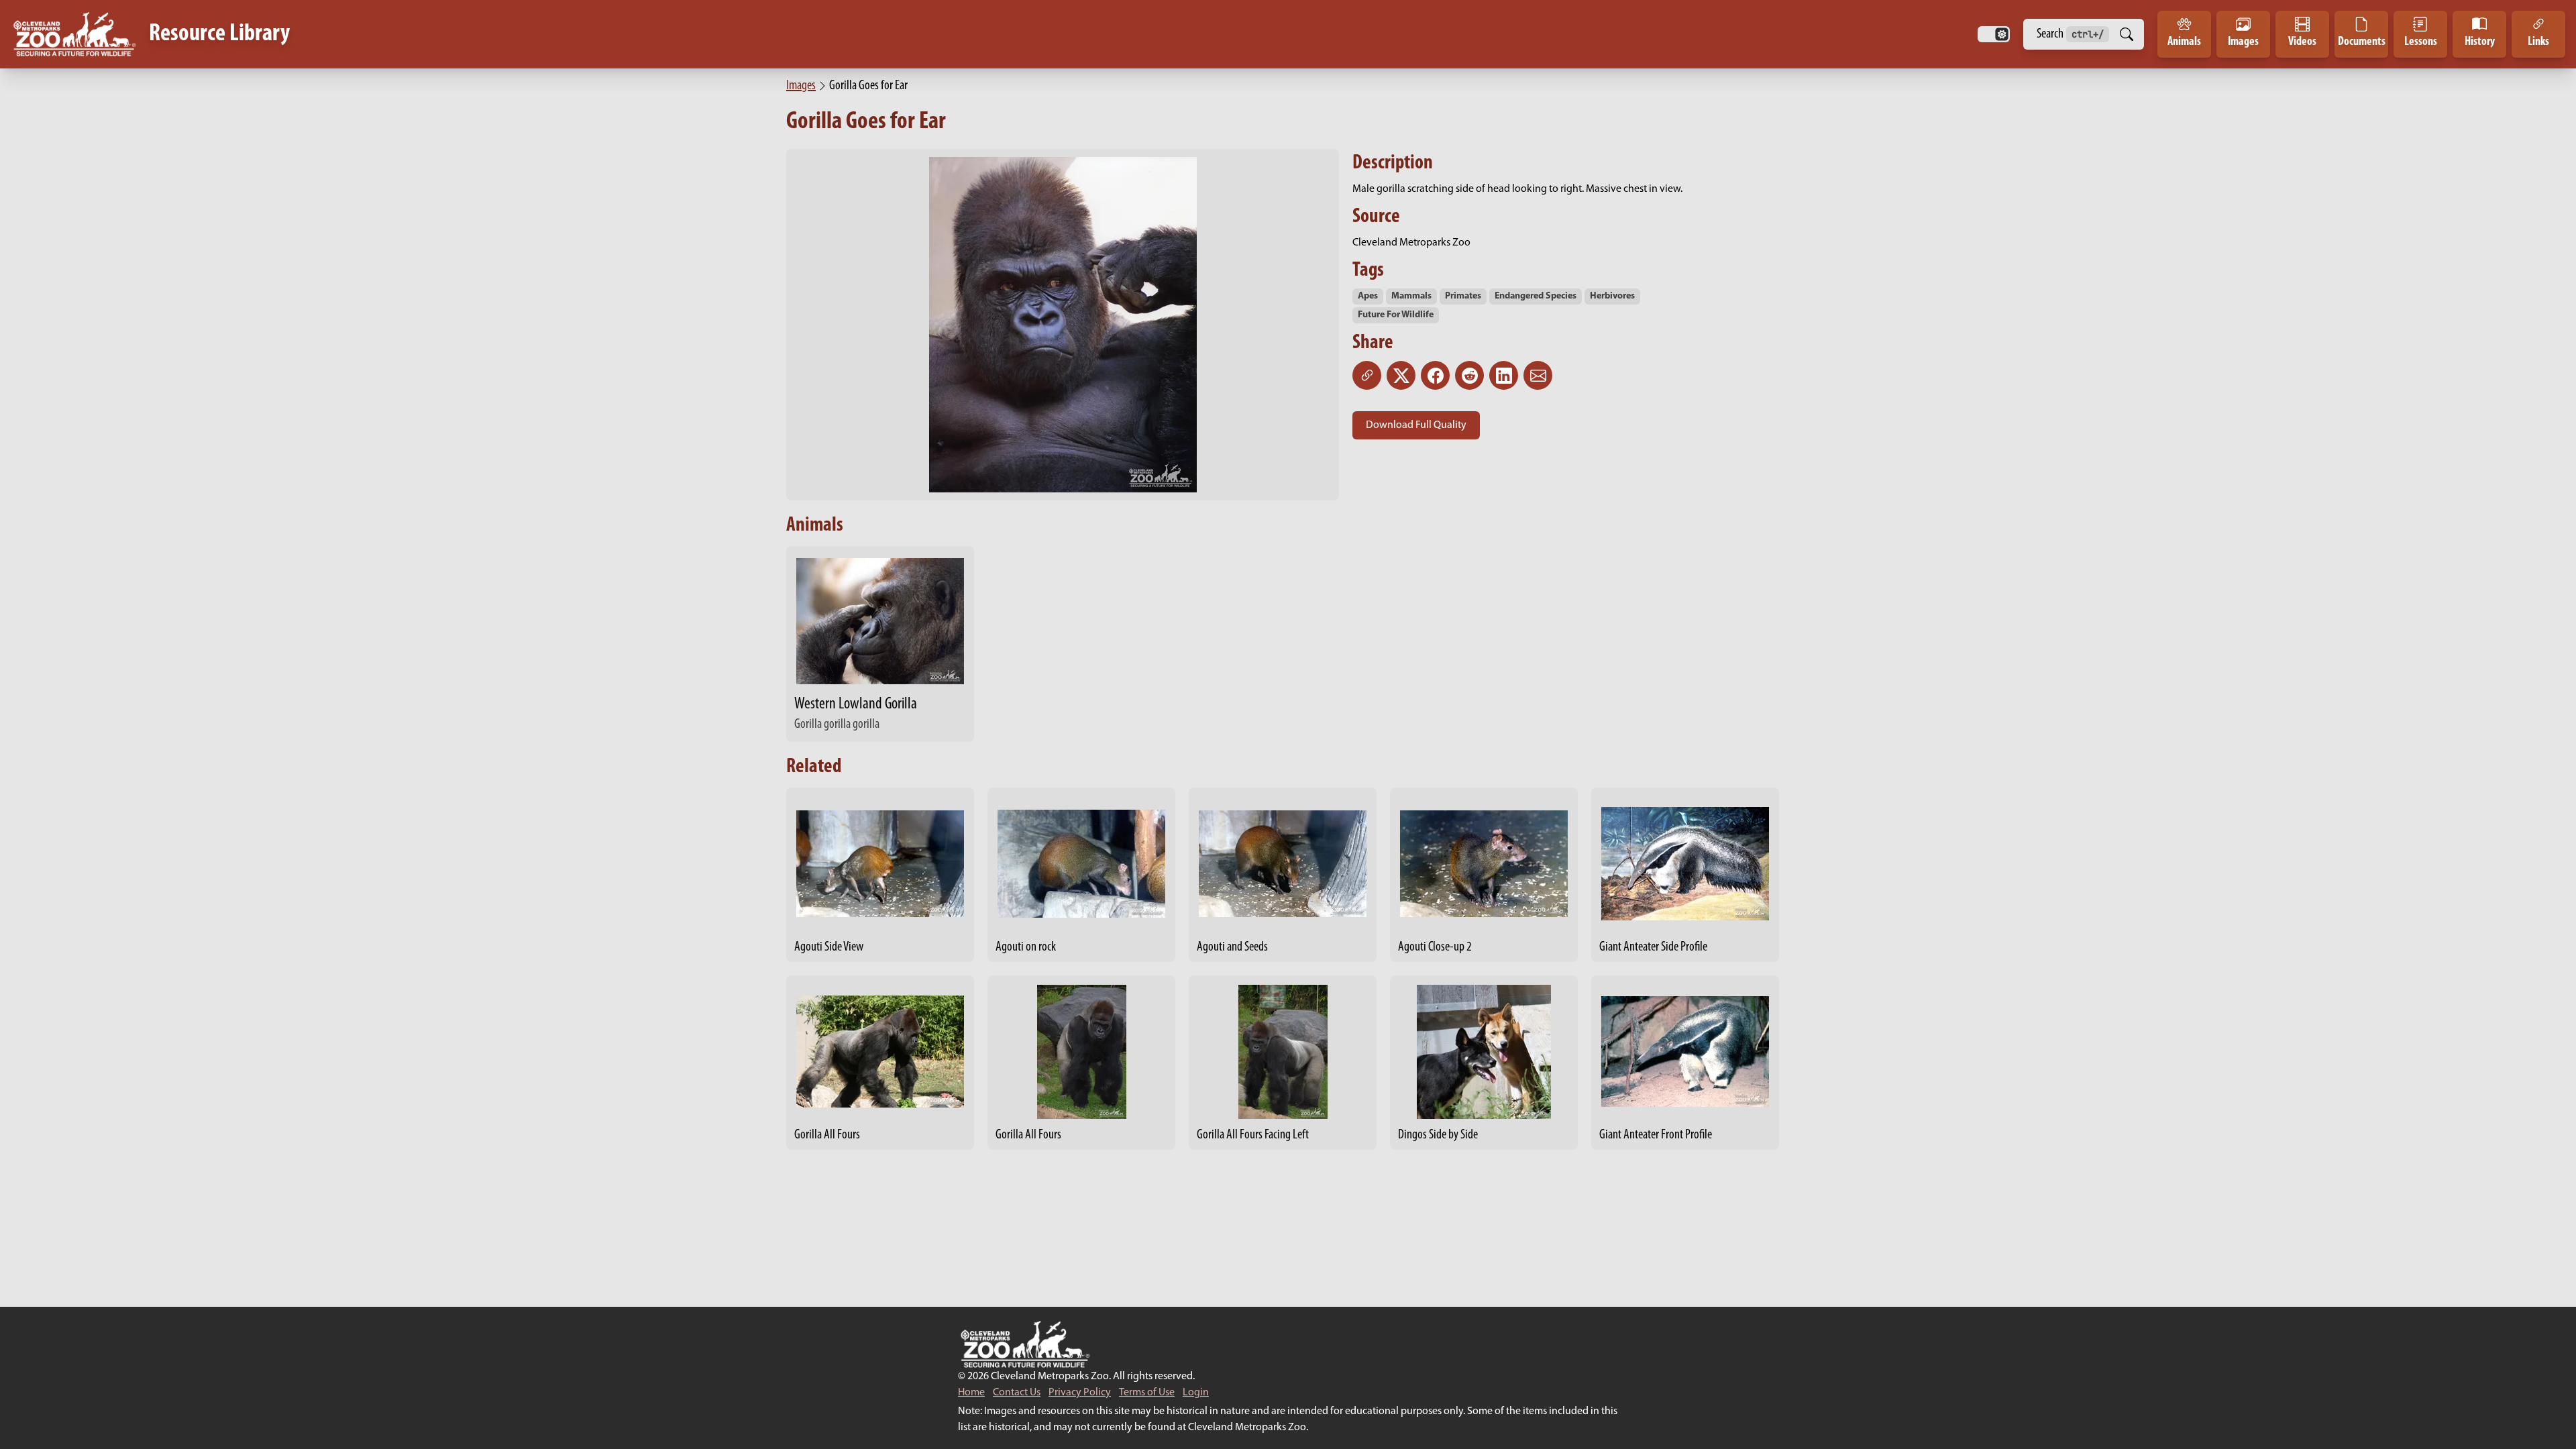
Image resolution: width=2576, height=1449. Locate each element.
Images (801, 86)
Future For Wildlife (1396, 315)
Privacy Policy (1080, 1393)
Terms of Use (1147, 1393)
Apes (1368, 296)
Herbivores (1612, 296)
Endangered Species (1536, 296)
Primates (1463, 296)
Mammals (1411, 296)
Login (1196, 1393)
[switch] (1994, 34)
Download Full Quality (1416, 425)
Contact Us (1017, 1393)
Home (971, 1393)
